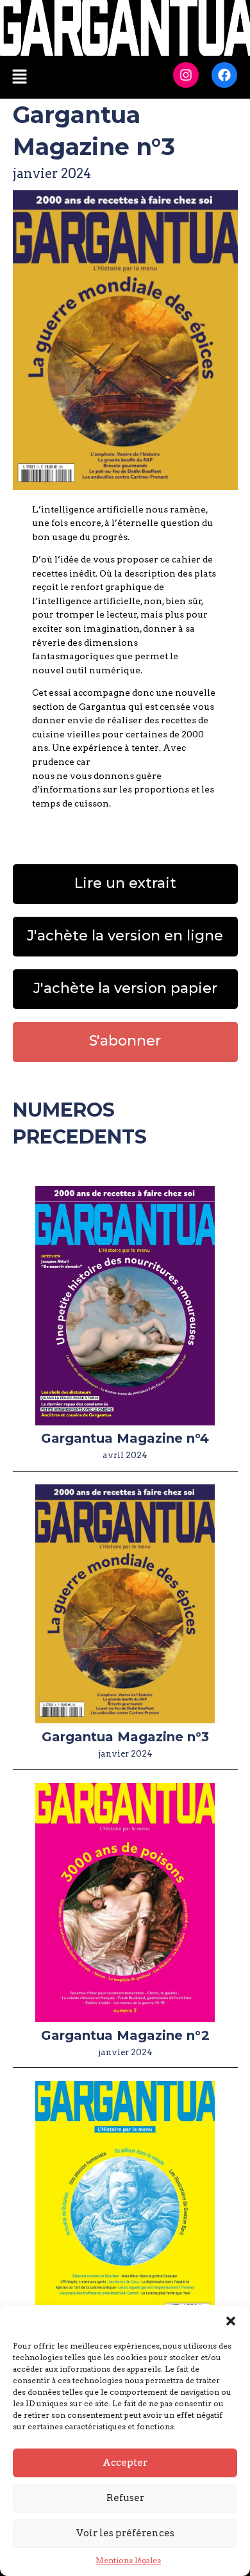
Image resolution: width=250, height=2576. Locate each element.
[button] (231, 2321)
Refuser (125, 2498)
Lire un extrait (125, 883)
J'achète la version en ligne (125, 936)
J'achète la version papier (125, 988)
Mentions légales (128, 2560)
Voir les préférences (125, 2533)
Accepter (125, 2463)
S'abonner (125, 1041)
